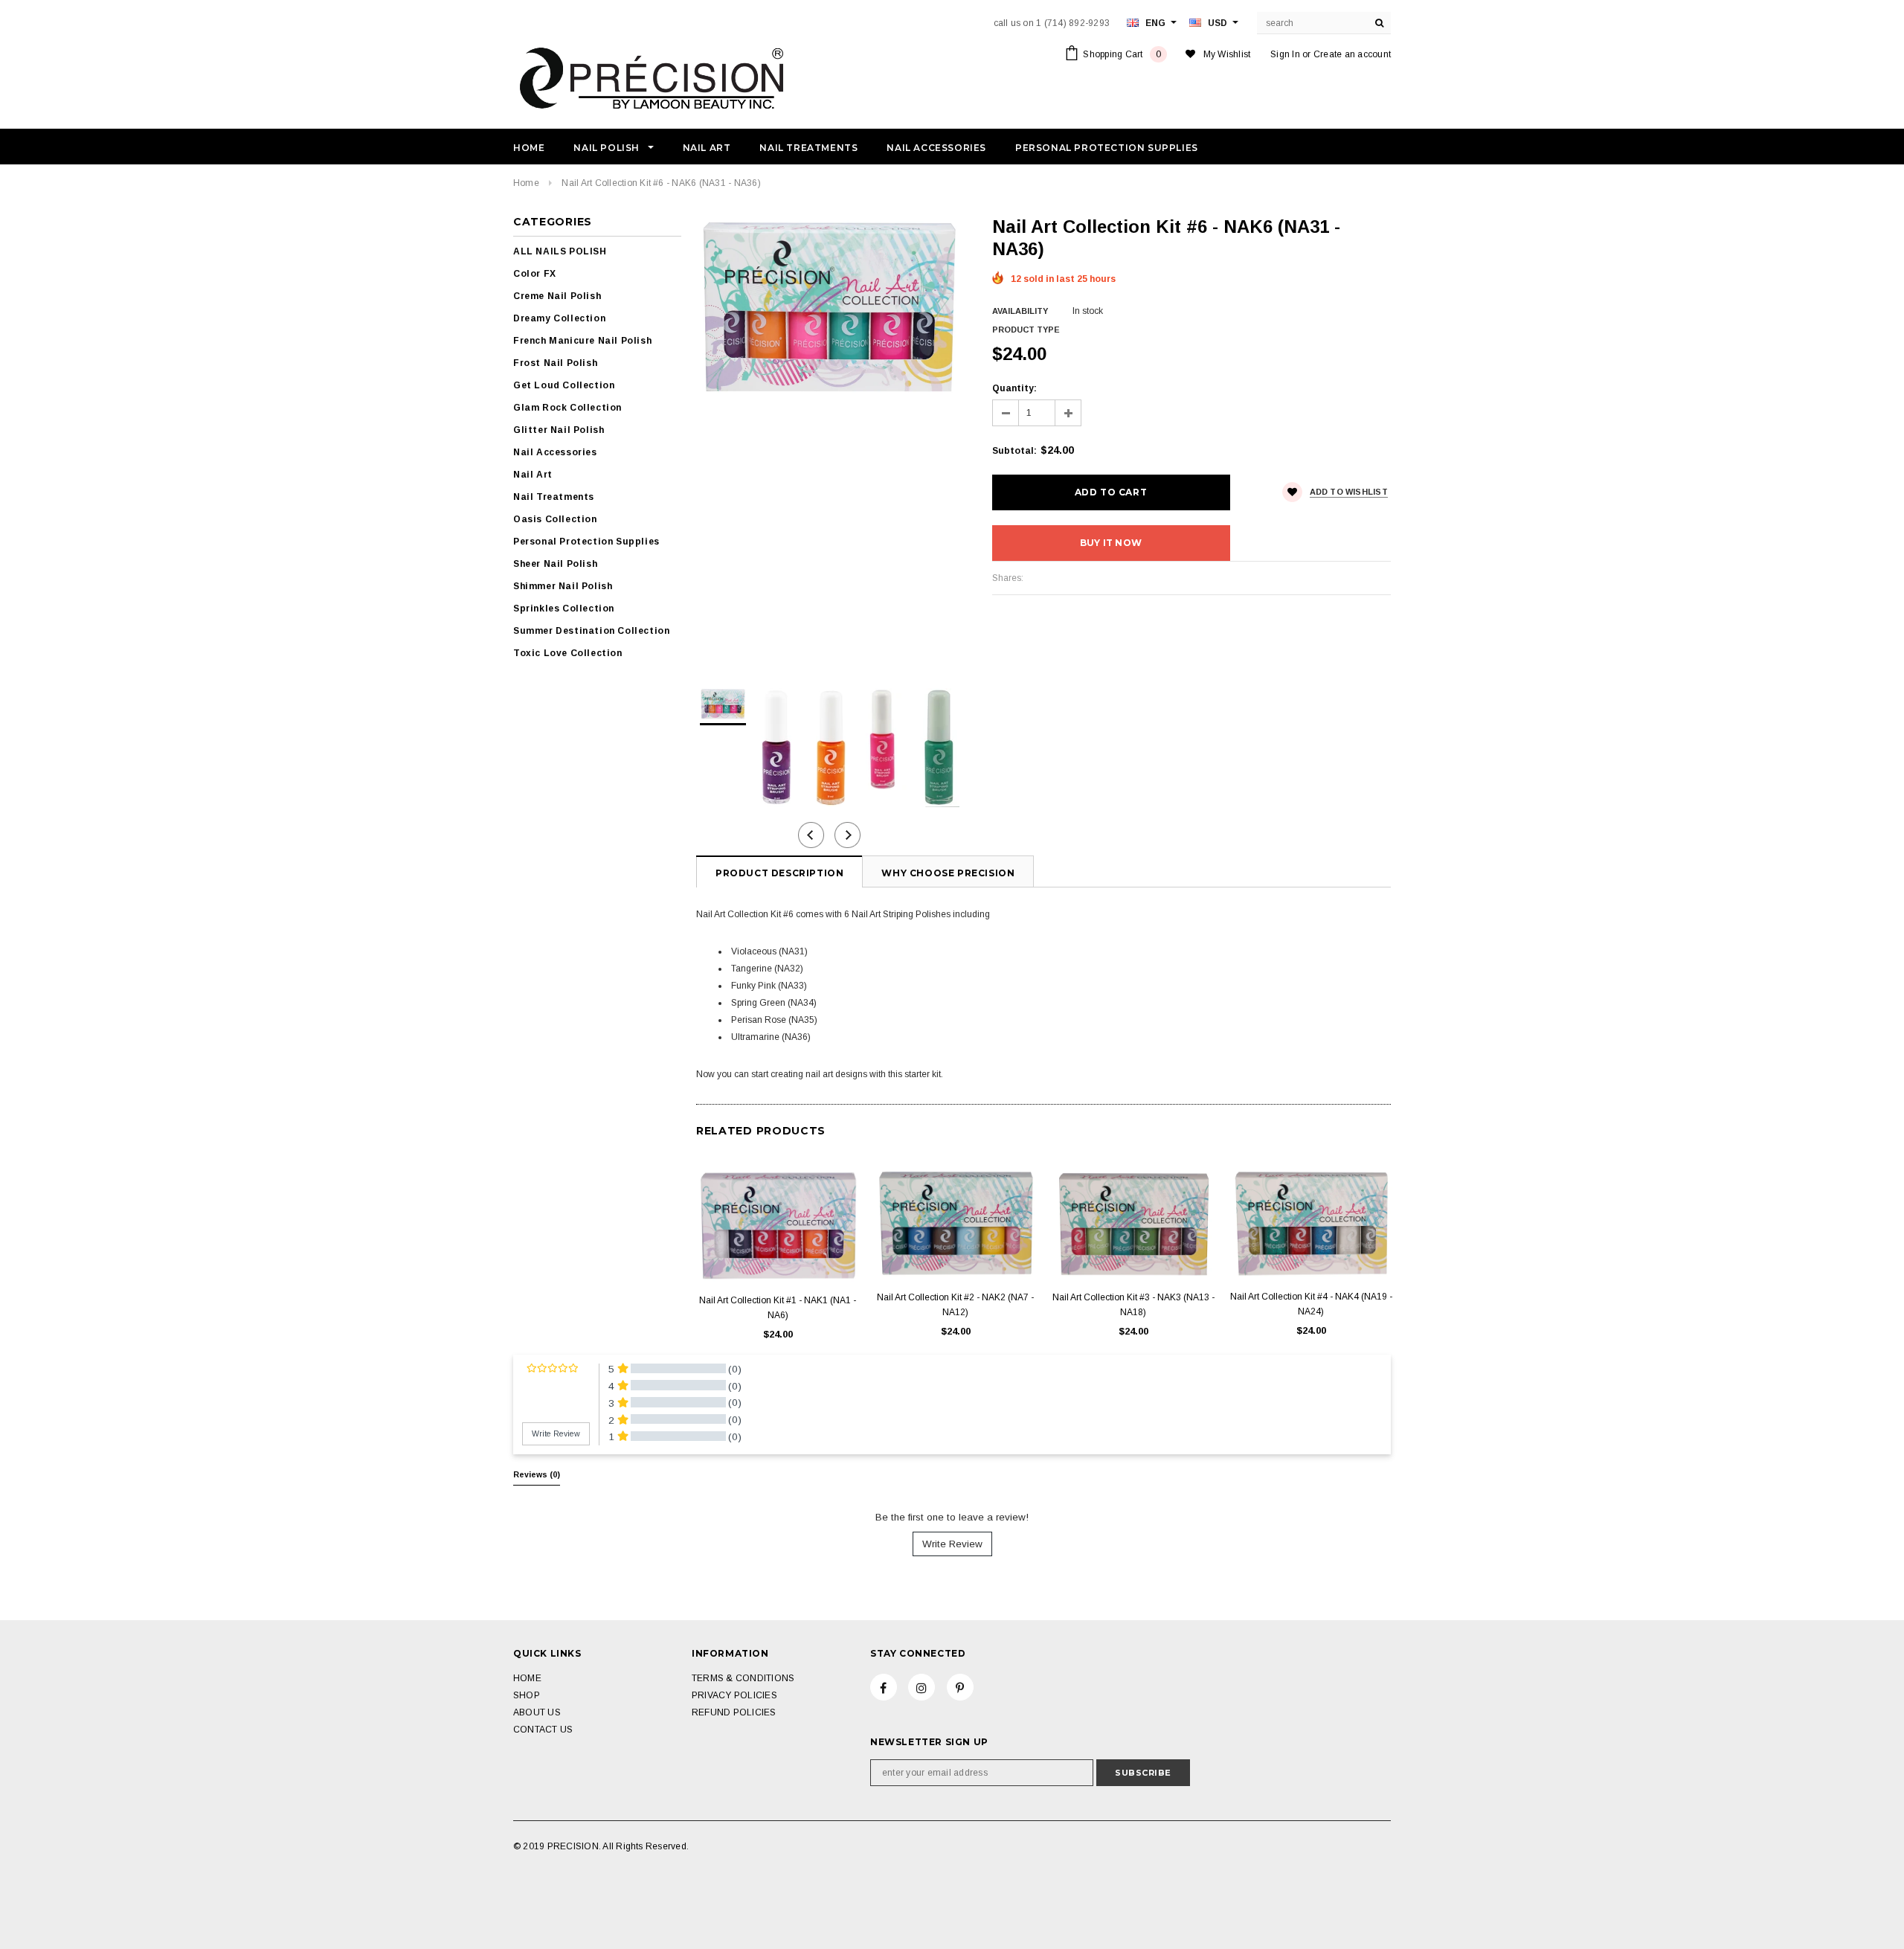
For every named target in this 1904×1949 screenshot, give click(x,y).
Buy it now (1111, 543)
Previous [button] (811, 835)
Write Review (952, 1544)
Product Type (1026, 330)
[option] (829, 306)
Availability (1020, 311)
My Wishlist (1227, 54)
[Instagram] (922, 1687)
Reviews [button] (537, 1474)
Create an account (1352, 54)
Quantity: (1014, 388)
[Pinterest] (960, 1687)
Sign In (1285, 54)
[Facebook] (884, 1687)
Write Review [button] (556, 1433)
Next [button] (848, 835)
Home (526, 183)
